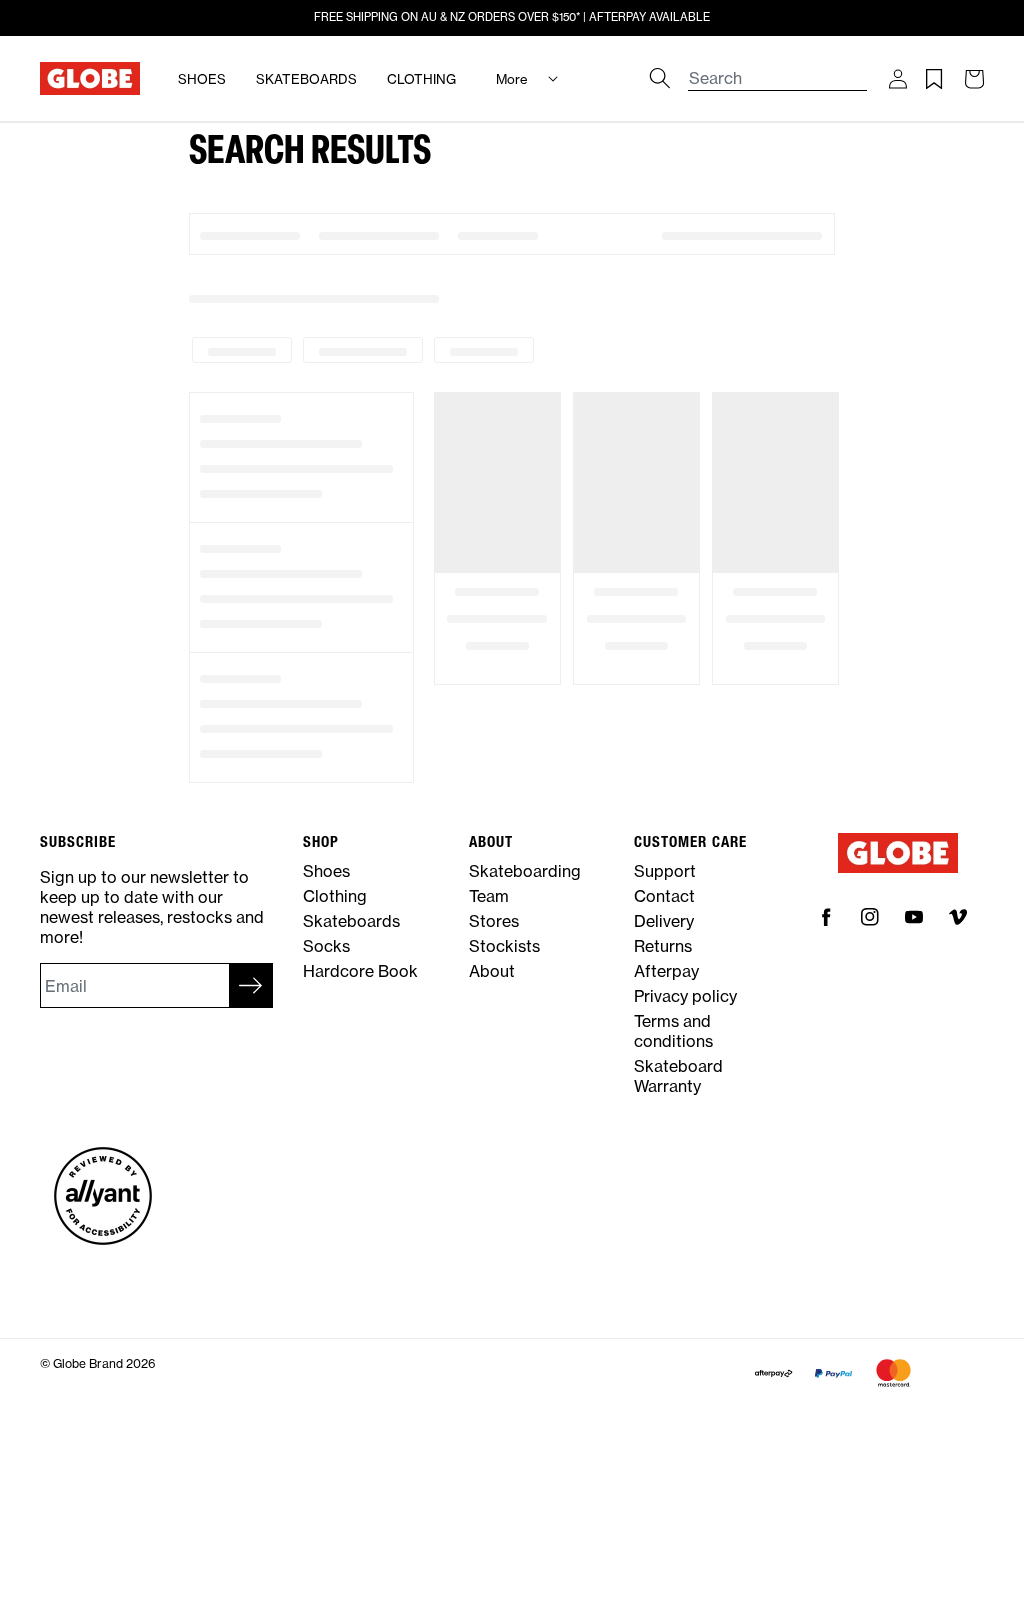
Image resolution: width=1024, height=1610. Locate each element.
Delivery (664, 921)
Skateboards (351, 921)
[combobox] (778, 68)
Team (489, 896)
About (492, 971)
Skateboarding (525, 871)
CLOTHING (421, 79)
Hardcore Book (360, 971)
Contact (664, 896)
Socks (326, 946)
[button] (897, 79)
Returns (663, 946)
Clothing (335, 896)
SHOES (202, 79)
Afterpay (666, 971)
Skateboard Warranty (678, 1076)
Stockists (504, 946)
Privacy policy (685, 996)
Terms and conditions (673, 1031)
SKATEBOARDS (306, 79)
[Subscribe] (251, 985)
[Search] (660, 78)
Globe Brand (88, 1363)
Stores (494, 921)
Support (665, 871)
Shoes (326, 871)
